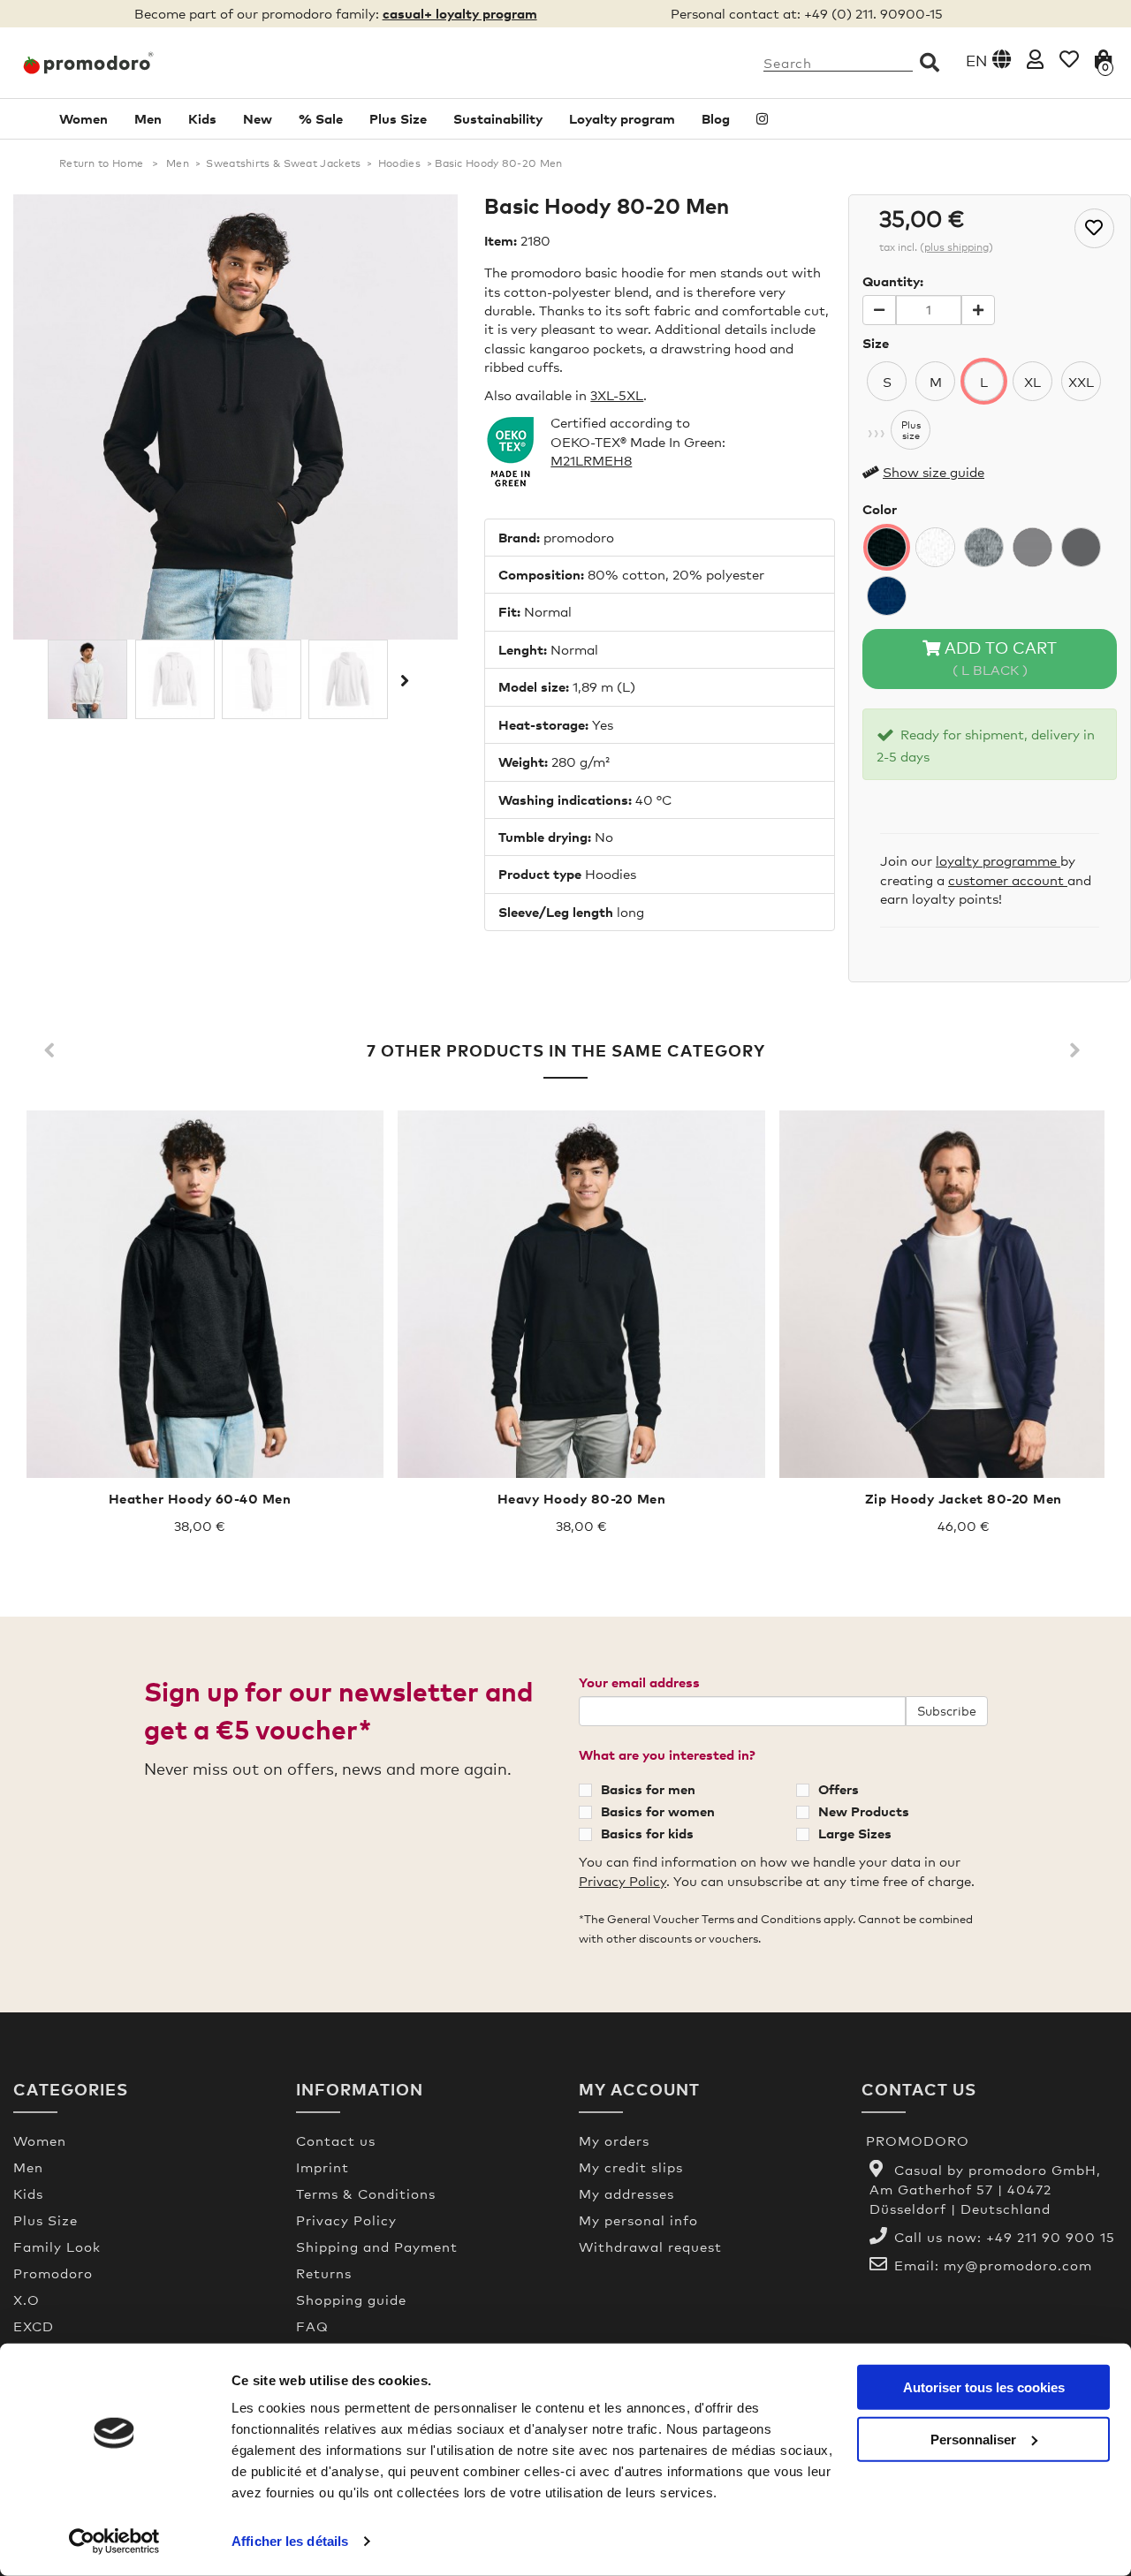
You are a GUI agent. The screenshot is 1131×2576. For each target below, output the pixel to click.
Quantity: (893, 281)
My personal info (638, 2220)
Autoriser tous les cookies (984, 2387)
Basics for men (648, 1789)
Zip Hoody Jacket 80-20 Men (964, 1498)
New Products (864, 1811)
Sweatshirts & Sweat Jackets (283, 163)
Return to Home (101, 163)
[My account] (1035, 59)
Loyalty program (622, 118)
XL (1032, 382)
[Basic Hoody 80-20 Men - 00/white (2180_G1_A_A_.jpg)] (175, 679)
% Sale (321, 118)
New (258, 118)
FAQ (312, 2326)
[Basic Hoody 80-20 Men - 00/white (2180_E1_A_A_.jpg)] (87, 679)
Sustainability (498, 118)
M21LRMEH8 (591, 460)
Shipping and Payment (377, 2246)
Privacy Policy (622, 1881)
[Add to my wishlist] (1094, 228)
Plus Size (398, 118)
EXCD (34, 2326)
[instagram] (762, 119)
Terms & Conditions (366, 2193)
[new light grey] (1032, 547)
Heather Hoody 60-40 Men (200, 1498)
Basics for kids (647, 1833)
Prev (53, 1051)
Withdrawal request (650, 2246)
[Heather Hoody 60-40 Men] (200, 1294)
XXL (1081, 382)
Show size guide (934, 472)
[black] (887, 547)
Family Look (57, 2246)
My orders (614, 2140)
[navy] (887, 596)
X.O (27, 2299)
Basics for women (658, 1811)
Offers (839, 1789)
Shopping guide (351, 2299)
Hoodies (399, 163)
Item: (501, 240)
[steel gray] (1081, 547)
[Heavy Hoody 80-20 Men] (581, 1294)
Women (83, 118)
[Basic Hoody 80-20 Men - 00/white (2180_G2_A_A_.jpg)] (262, 679)
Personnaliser (973, 2439)
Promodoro (53, 2273)
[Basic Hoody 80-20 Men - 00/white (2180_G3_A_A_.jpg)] (348, 679)
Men (148, 118)
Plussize (911, 430)
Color (880, 509)
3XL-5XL (617, 395)
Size (876, 343)
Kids (202, 118)
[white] (935, 547)
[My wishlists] (1069, 59)
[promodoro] (141, 63)
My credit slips (631, 2167)
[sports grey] (984, 547)
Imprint (323, 2167)
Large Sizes (855, 1833)
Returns (324, 2273)
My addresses (626, 2193)
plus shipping (956, 247)
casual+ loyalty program (460, 13)
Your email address (639, 1682)
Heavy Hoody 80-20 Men (582, 1498)
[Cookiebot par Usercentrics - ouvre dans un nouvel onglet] (114, 2542)
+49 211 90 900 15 (1051, 2237)
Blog (716, 118)
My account (639, 2089)
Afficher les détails (290, 2541)
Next (403, 680)
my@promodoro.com (1018, 2265)
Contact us (336, 2140)
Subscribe (947, 1711)
